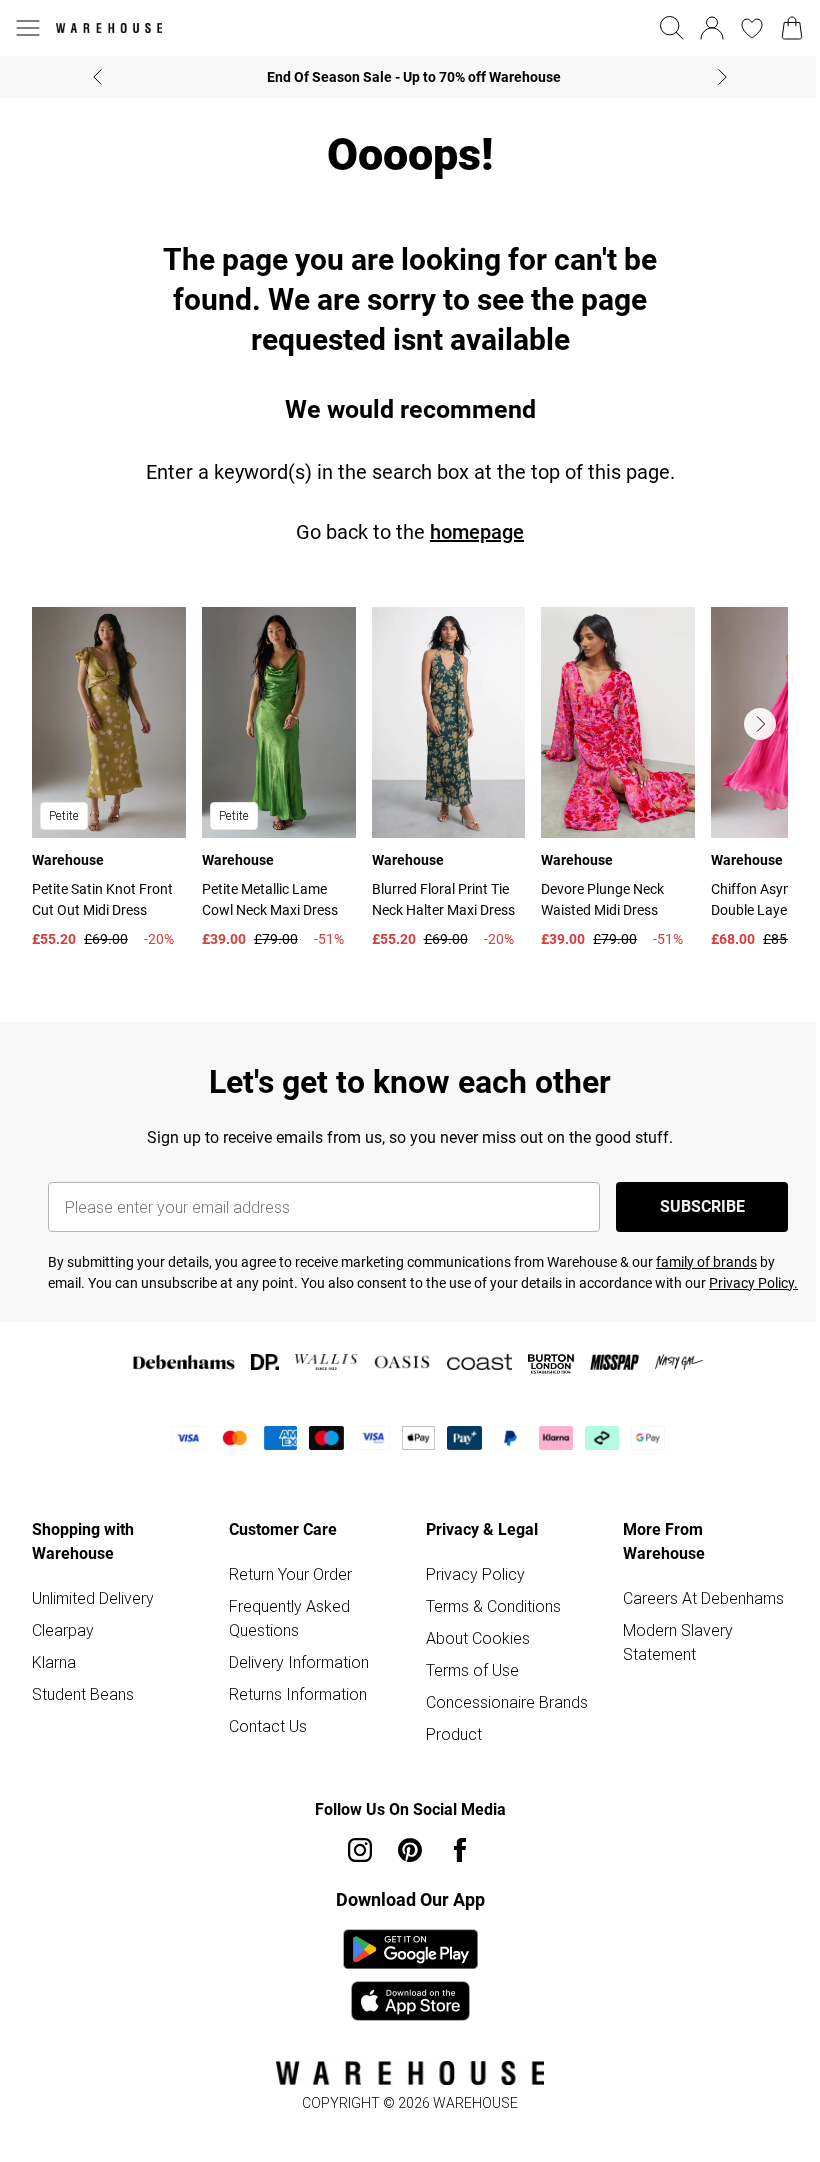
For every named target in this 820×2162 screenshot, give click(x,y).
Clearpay (63, 1630)
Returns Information (298, 1694)
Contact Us (268, 1726)
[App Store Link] (410, 1975)
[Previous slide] (97, 77)
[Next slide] (722, 77)
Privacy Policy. (753, 1283)
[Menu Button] (28, 28)
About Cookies (478, 1638)
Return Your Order (290, 1574)
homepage (477, 532)
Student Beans (83, 1694)
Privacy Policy (475, 1574)
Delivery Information (299, 1662)
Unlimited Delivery (93, 1598)
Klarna (54, 1662)
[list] (410, 782)
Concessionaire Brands (507, 1702)
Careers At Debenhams (703, 1598)
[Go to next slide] (760, 724)
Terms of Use (472, 1670)
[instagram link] (360, 1850)
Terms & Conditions (493, 1606)
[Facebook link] (460, 1850)
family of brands (706, 1262)
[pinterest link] (410, 1850)
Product (454, 1734)
